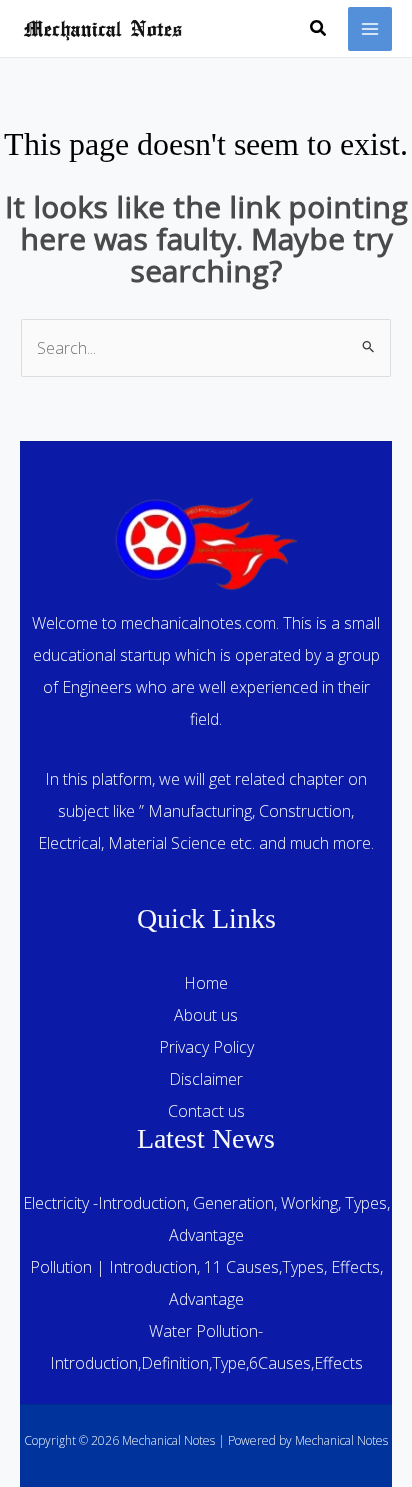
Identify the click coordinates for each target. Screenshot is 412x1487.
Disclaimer (206, 1079)
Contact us (206, 1111)
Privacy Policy (206, 1047)
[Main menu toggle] (370, 29)
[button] (319, 29)
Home (206, 983)
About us (206, 1015)
